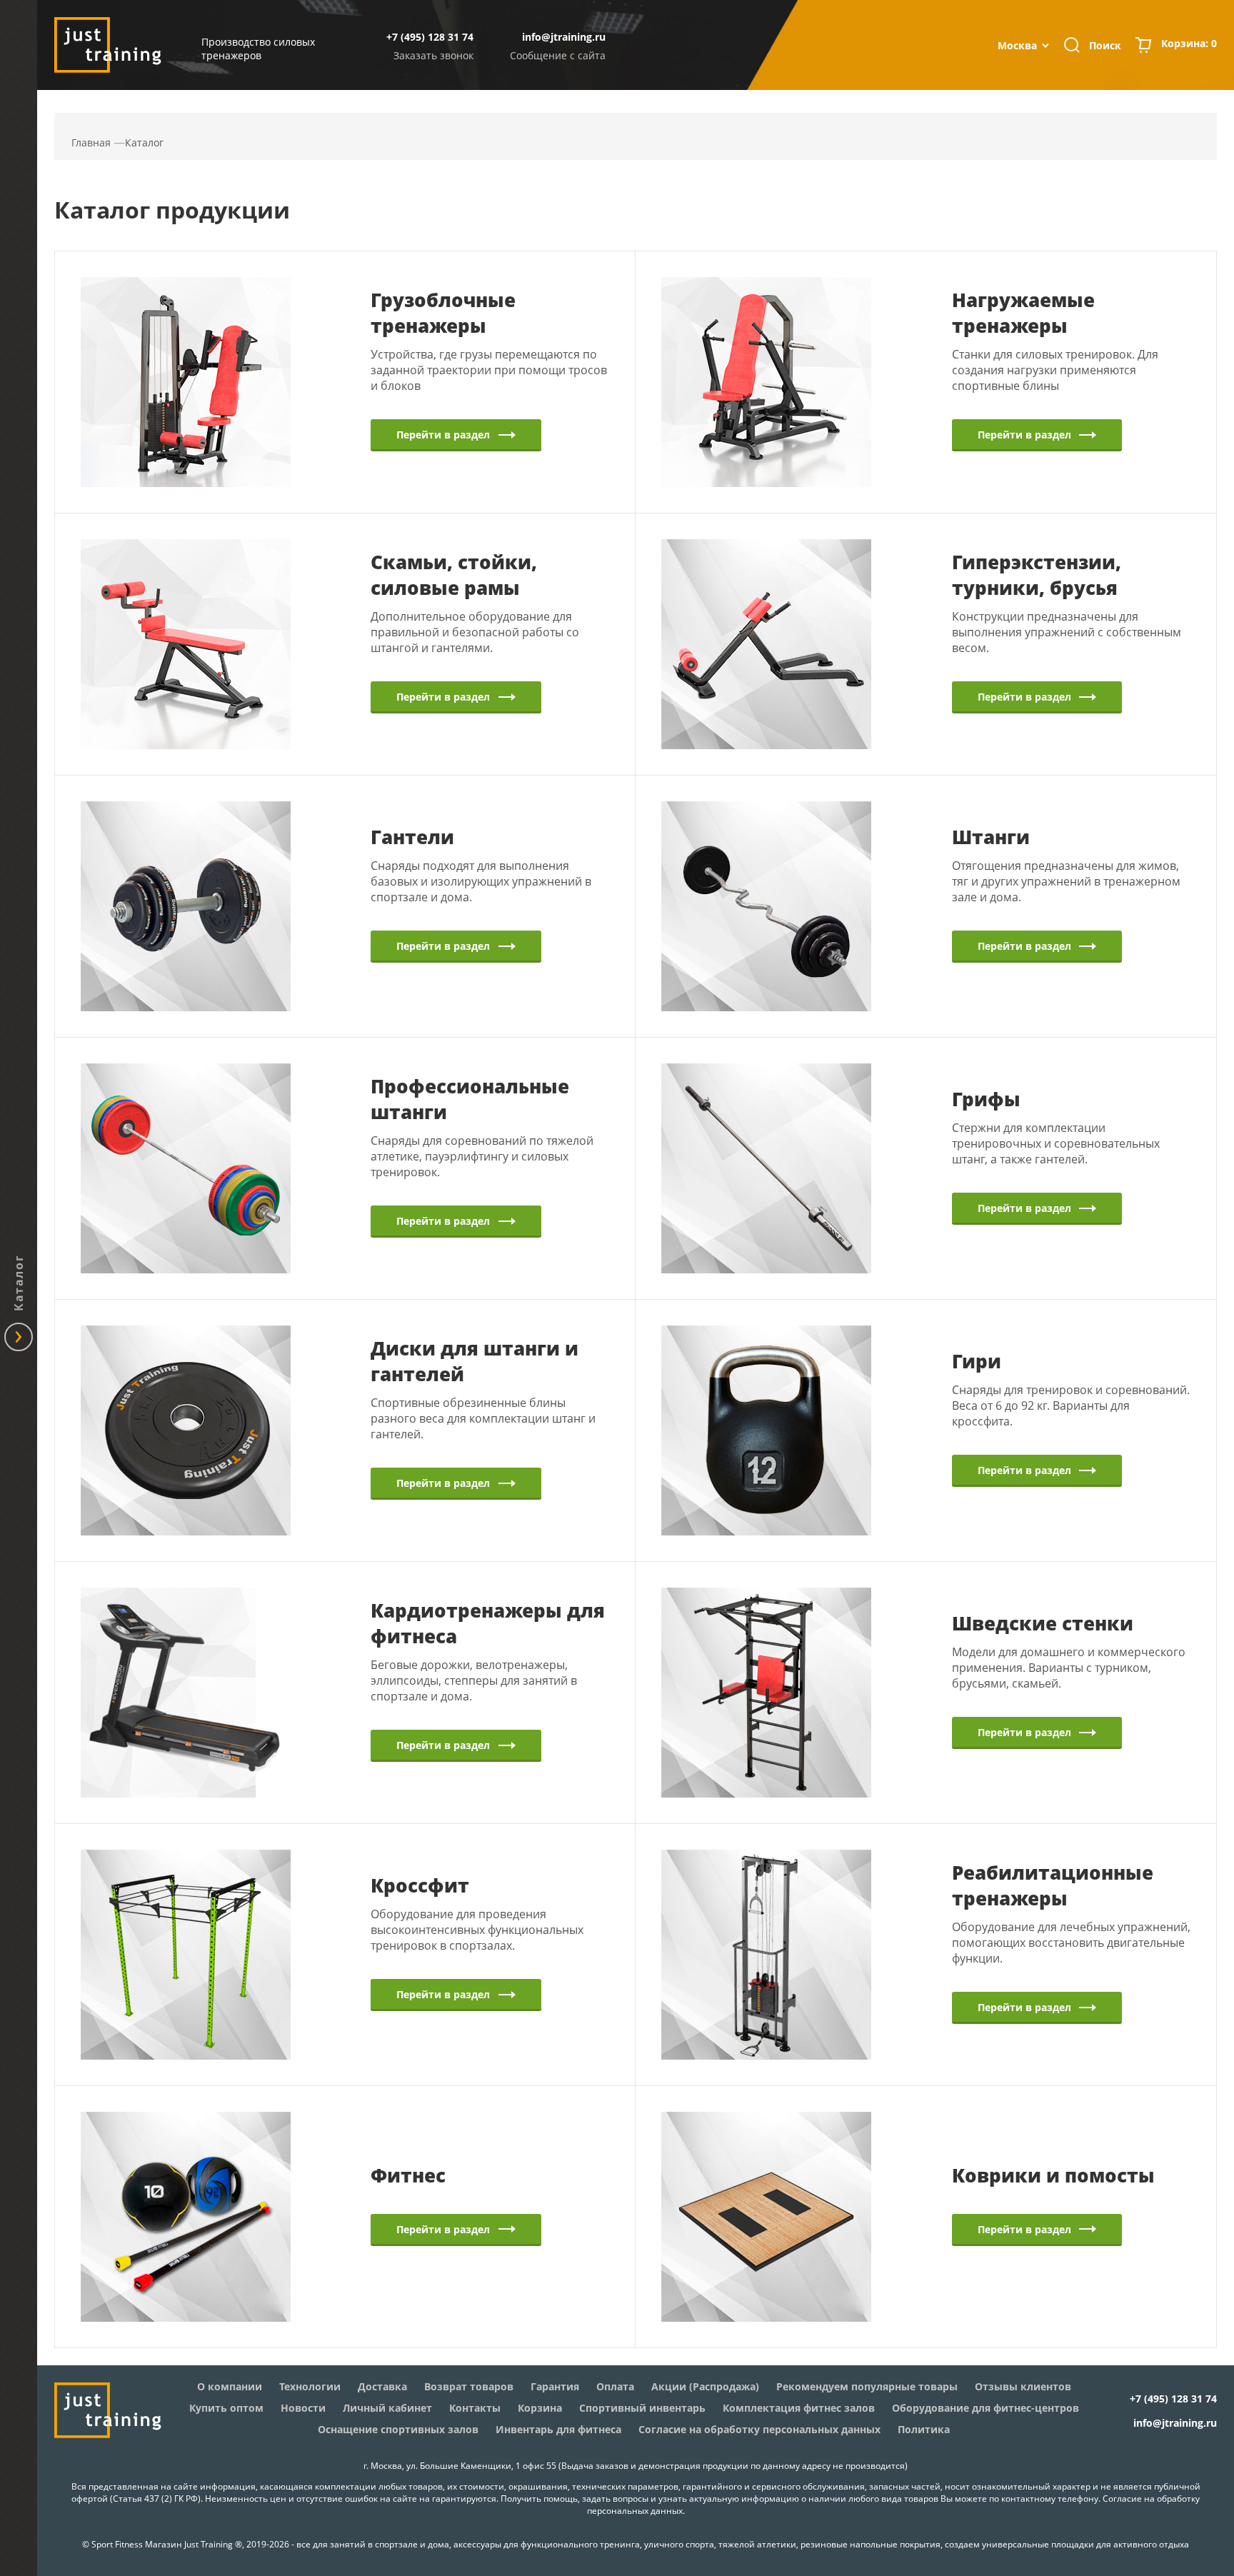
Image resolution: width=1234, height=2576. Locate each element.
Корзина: (1189, 43)
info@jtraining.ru (564, 37)
